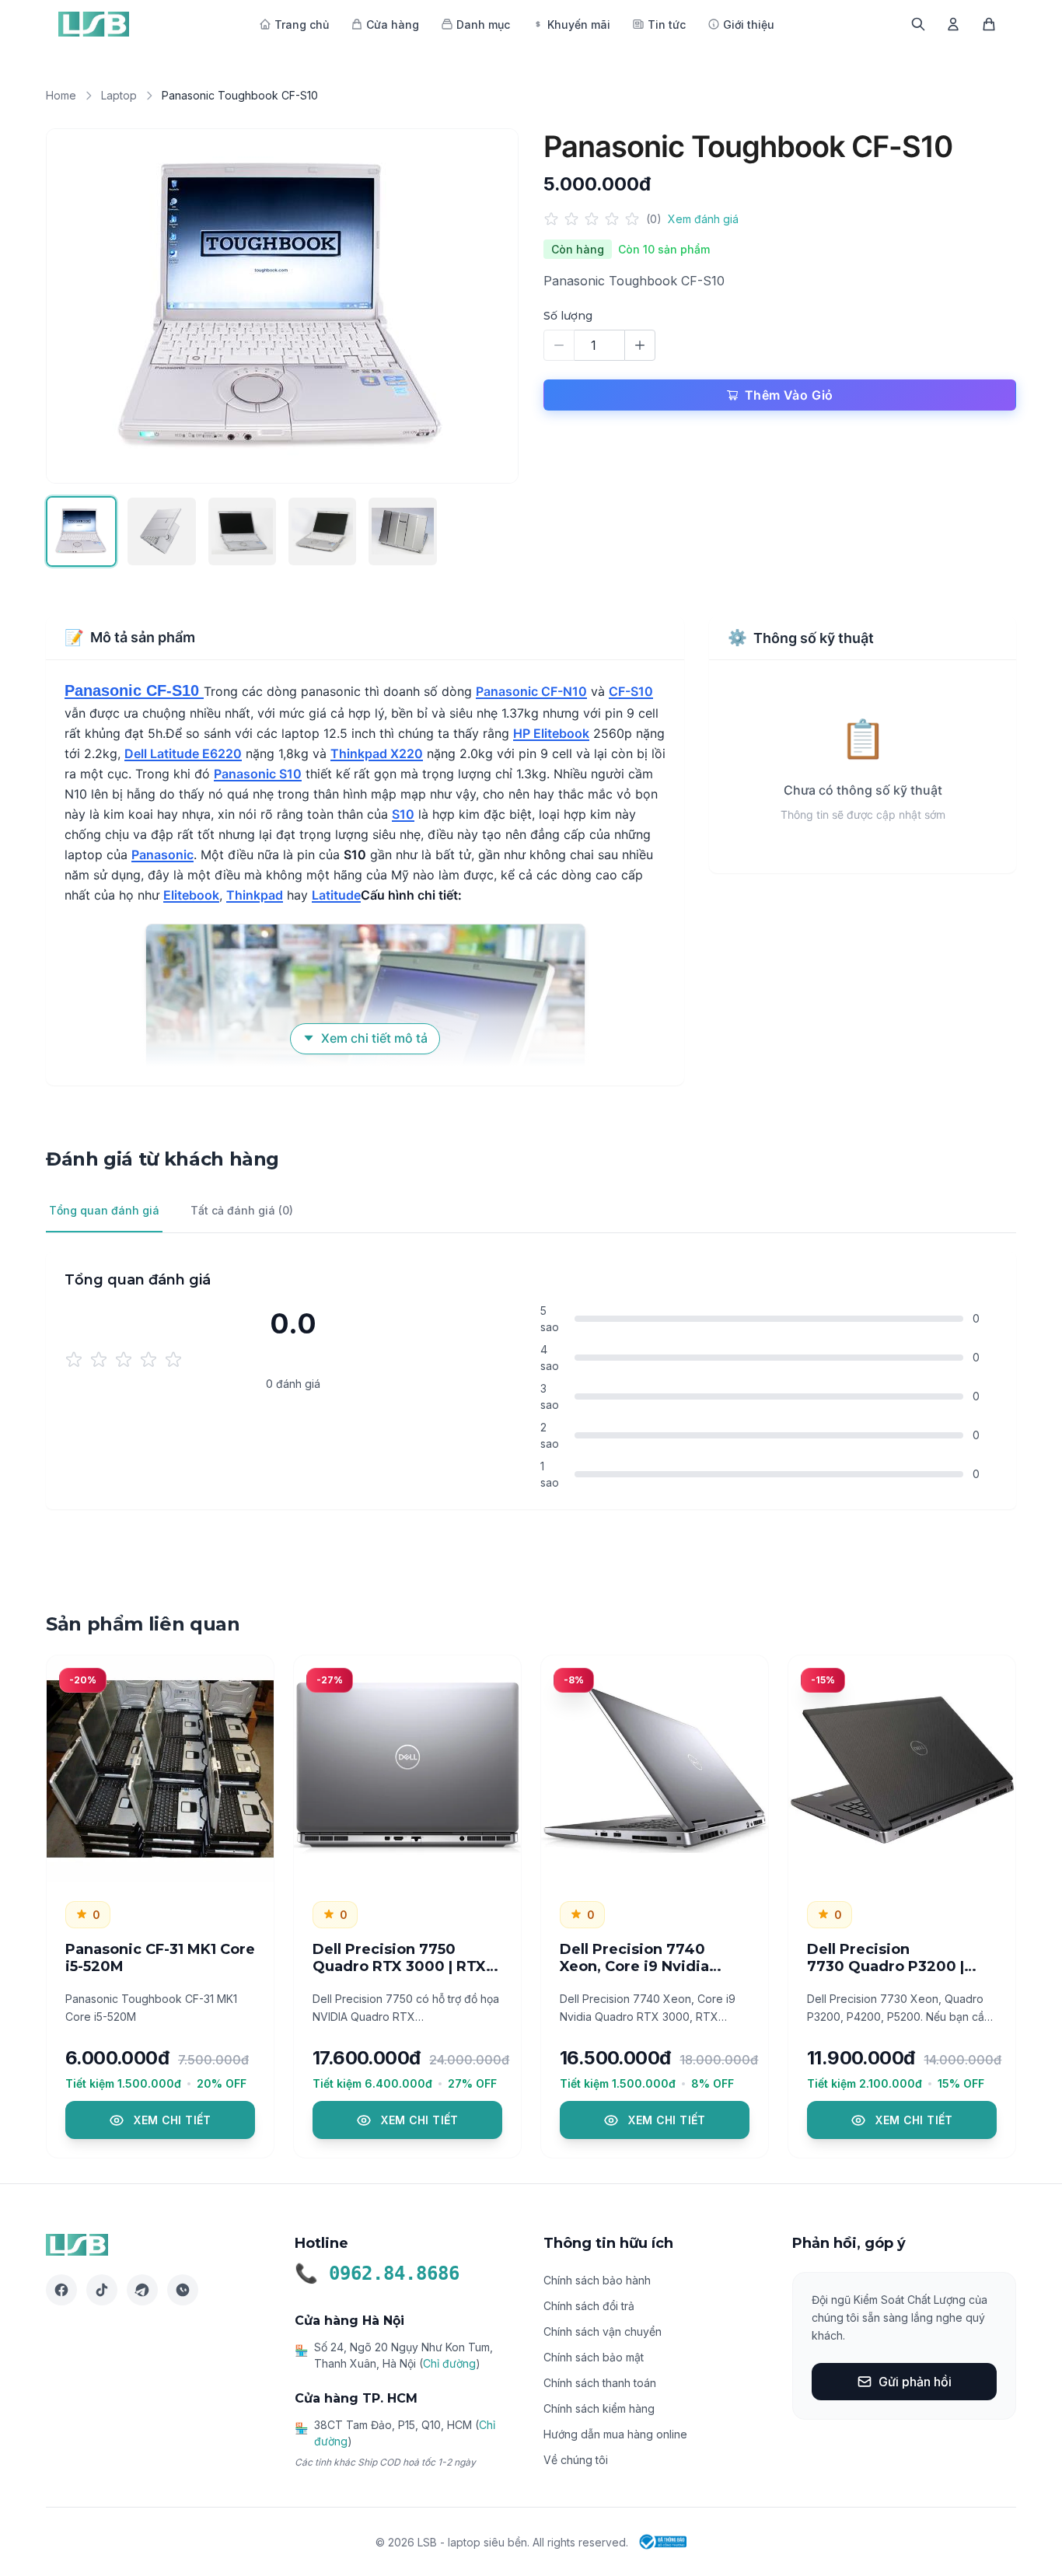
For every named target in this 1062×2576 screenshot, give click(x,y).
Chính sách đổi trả (589, 2306)
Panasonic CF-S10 (134, 690)
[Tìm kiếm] (918, 24)
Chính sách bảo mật (594, 2357)
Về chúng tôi (576, 2460)
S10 (403, 814)
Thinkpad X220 (377, 753)
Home (61, 95)
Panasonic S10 (258, 774)
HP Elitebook (551, 733)
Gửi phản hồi (915, 2382)
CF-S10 (631, 691)
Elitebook (191, 895)
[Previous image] (75, 306)
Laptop (119, 95)
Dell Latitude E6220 (183, 753)
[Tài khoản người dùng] (953, 24)
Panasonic (162, 855)
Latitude (336, 895)
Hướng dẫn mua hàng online (615, 2434)
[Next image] (490, 306)
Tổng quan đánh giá (104, 1210)
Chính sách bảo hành (597, 2280)
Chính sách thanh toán (600, 2383)
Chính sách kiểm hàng (599, 2408)
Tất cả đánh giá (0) (242, 1210)
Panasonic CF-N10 (531, 691)
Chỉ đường (449, 2363)
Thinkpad (255, 895)
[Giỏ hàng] (989, 24)
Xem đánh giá (703, 219)
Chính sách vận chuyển (603, 2331)
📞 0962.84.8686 (377, 2274)
